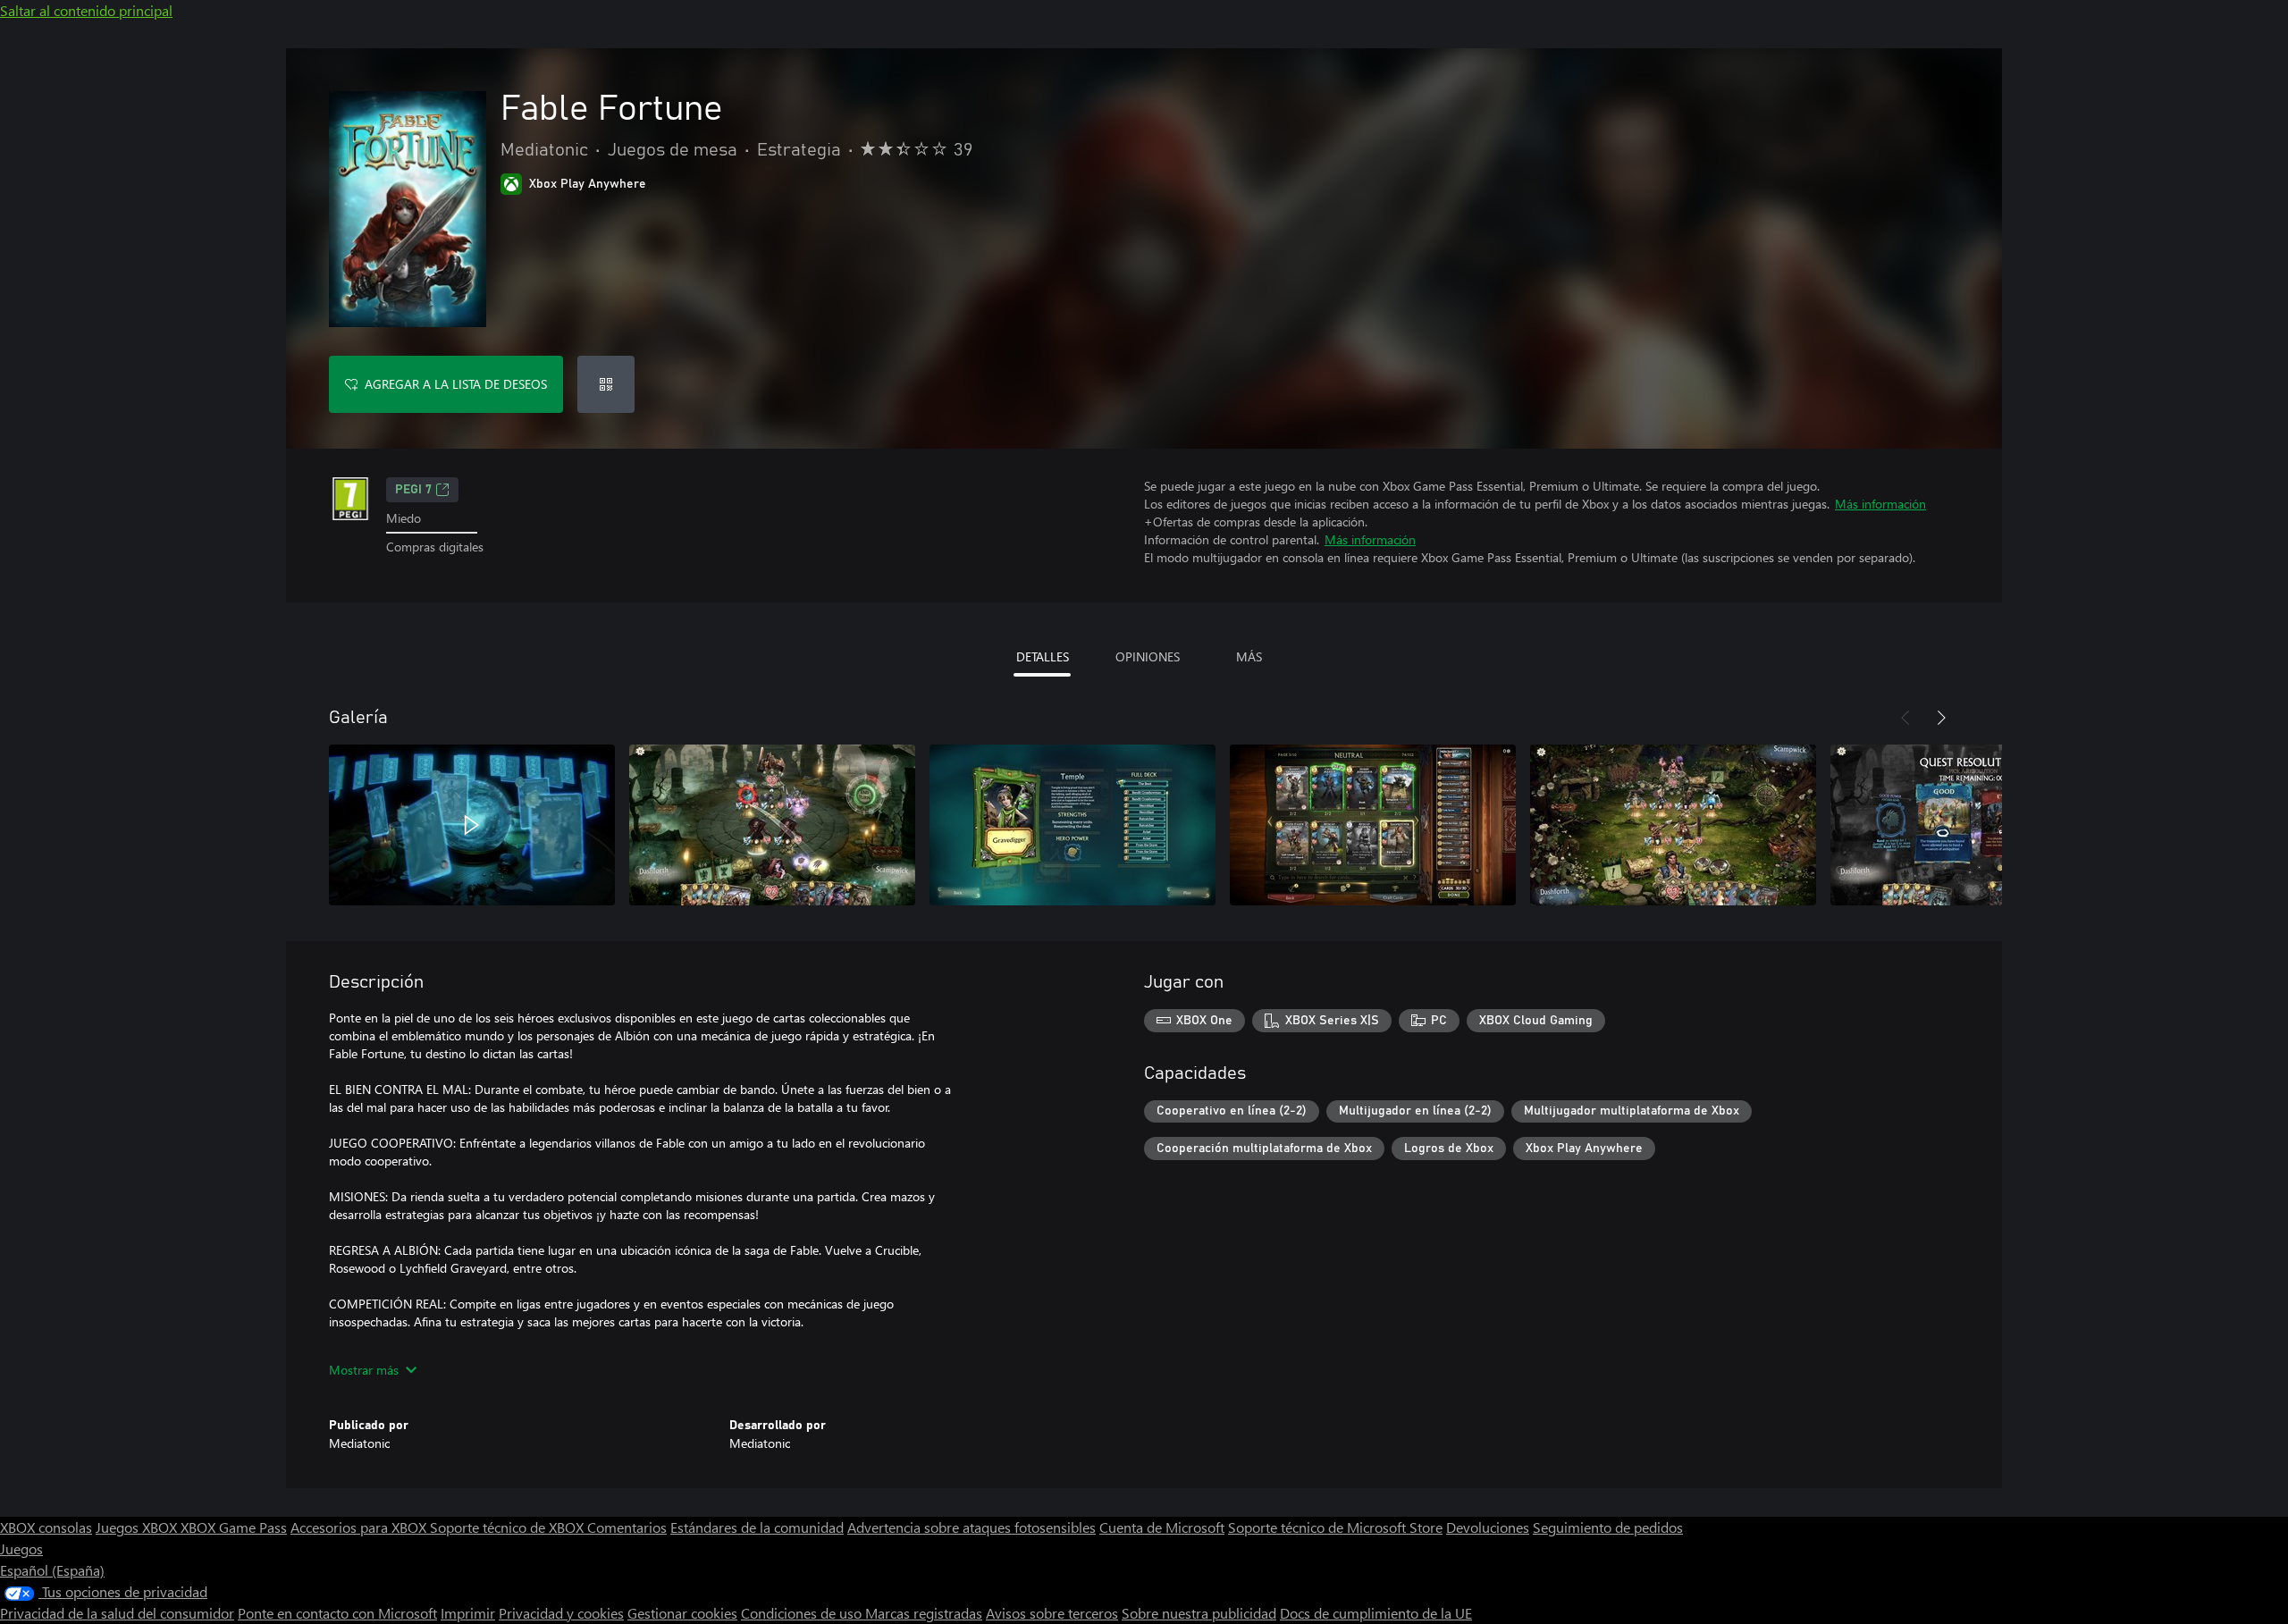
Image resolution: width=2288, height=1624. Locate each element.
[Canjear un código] (606, 384)
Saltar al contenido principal (86, 10)
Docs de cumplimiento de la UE (1376, 1613)
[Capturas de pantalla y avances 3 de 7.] (1072, 825)
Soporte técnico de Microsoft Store (1335, 1527)
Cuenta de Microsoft (1162, 1527)
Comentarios (627, 1527)
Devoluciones (1488, 1527)
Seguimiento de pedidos (1608, 1527)
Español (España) (52, 1570)
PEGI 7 (413, 490)
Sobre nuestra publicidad (1199, 1613)
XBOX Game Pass (234, 1527)
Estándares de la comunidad (757, 1527)
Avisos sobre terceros (1052, 1613)
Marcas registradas (924, 1613)
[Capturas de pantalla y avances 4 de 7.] (1373, 825)
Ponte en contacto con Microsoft (337, 1613)
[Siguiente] (1941, 718)
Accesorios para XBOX (360, 1527)
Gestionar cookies (682, 1613)
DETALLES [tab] (1043, 656)
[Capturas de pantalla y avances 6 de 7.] (1973, 825)
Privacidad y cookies (561, 1613)
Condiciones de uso (803, 1613)
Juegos (21, 1548)
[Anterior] (1905, 718)
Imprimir (468, 1613)
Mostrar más (364, 1370)
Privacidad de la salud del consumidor (117, 1613)
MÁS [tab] (1249, 656)
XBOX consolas (46, 1527)
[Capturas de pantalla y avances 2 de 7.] (772, 825)
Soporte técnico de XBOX (509, 1527)
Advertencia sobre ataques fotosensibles (972, 1527)
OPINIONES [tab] (1148, 656)
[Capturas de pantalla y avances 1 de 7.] (472, 825)
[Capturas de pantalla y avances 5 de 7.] (1673, 825)
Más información (1880, 504)
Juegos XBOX (138, 1527)
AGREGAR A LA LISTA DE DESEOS (456, 384)
